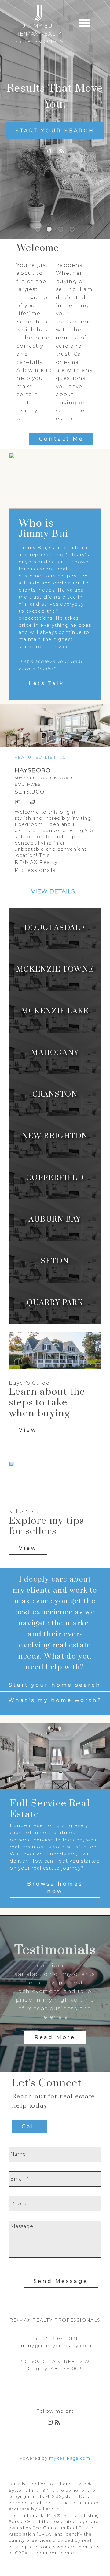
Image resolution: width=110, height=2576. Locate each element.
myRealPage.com (70, 2458)
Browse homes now (55, 1888)
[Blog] (62, 151)
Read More (55, 2037)
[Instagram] (48, 151)
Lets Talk (46, 683)
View (28, 1430)
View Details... (55, 891)
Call (29, 2126)
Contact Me (61, 439)
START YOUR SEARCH (55, 131)
